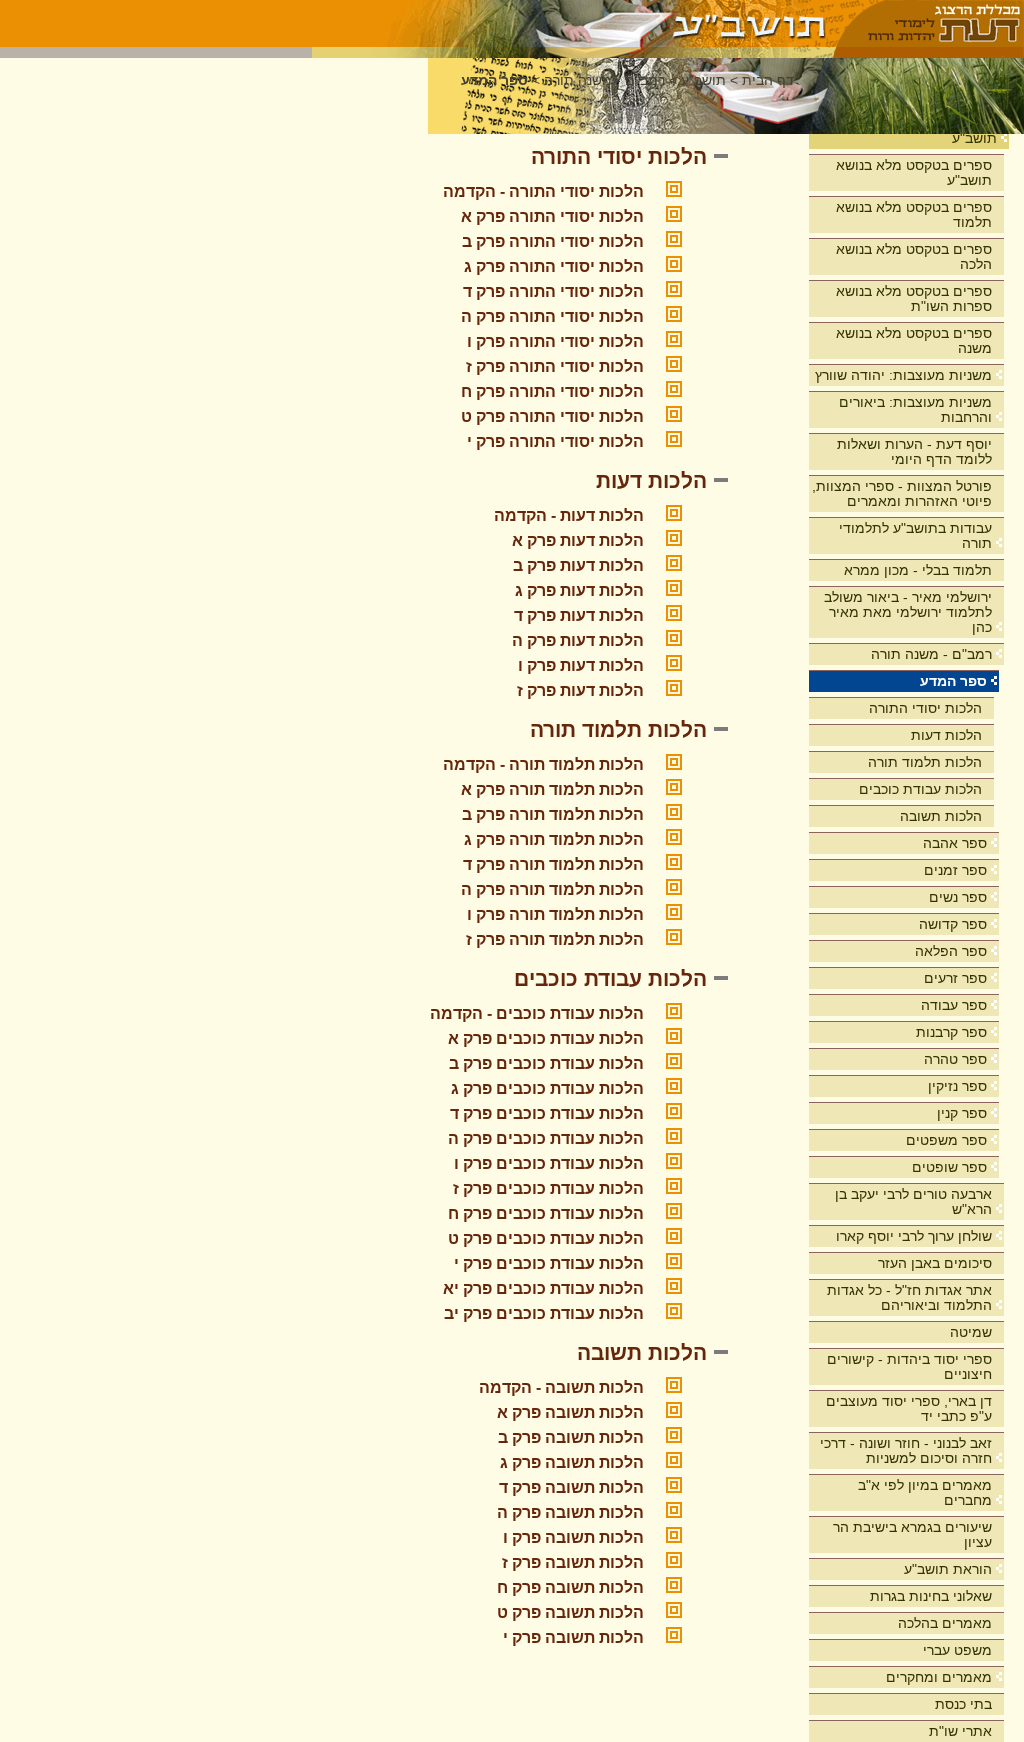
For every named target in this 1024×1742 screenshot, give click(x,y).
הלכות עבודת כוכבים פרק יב (544, 1313)
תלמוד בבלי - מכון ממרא (918, 570)
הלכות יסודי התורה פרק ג (554, 266)
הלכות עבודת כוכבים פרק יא (543, 1288)
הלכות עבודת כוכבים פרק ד (547, 1113)
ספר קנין (962, 1113)
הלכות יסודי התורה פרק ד (553, 291)
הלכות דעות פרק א (578, 540)
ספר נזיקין (957, 1086)
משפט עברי (957, 1650)
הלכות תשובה (941, 816)
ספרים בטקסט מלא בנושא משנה (914, 340)
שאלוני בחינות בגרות (931, 1596)
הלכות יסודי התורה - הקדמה (543, 191)
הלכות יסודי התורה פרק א (552, 216)
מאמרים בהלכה (945, 1623)
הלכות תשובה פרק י (573, 1637)
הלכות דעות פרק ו (581, 665)
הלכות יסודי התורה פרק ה (552, 316)
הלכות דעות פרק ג (579, 590)
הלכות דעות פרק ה (578, 640)
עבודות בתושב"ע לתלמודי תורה (915, 535)
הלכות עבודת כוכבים (920, 789)
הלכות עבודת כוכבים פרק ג (547, 1088)
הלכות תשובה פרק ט (570, 1612)
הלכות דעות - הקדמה (569, 515)
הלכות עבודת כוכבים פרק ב (546, 1063)
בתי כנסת (963, 1704)
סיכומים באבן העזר (935, 1263)
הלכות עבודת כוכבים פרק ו (549, 1163)
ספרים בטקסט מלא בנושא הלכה (914, 256)
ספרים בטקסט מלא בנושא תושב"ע (914, 172)
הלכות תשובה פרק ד (571, 1487)
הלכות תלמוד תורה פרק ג (554, 839)
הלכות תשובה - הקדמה (561, 1387)
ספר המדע (953, 681)
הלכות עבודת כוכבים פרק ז (548, 1188)
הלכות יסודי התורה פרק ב (553, 241)
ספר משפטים (946, 1140)
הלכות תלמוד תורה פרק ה (552, 889)
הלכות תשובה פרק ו (573, 1537)
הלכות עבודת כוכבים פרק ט (546, 1238)
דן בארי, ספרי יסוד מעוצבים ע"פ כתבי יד (909, 1408)
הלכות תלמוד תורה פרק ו (555, 914)
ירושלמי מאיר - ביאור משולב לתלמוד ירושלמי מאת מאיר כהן (908, 612)
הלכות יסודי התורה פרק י (555, 441)
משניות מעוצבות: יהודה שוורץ (903, 375)
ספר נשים (958, 897)
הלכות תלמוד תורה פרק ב (553, 814)
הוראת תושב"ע (948, 1569)
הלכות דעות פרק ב (578, 565)
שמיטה (971, 1332)
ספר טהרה (955, 1059)
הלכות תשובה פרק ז (573, 1562)
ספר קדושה (953, 924)
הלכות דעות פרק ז (580, 690)
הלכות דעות (946, 735)
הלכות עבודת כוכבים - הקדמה (537, 1013)
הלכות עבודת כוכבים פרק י (549, 1263)
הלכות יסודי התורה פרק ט (552, 416)
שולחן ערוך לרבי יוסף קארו (914, 1236)
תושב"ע (974, 138)
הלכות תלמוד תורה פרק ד (553, 864)
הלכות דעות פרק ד (579, 615)
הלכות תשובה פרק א (570, 1412)
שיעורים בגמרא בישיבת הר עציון (912, 1534)
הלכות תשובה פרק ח (570, 1587)
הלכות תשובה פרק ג (572, 1462)
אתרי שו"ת (960, 1731)
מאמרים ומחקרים (939, 1677)
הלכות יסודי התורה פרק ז (555, 366)
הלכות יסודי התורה (925, 708)
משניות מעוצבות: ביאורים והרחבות (915, 409)
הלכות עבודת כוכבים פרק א (546, 1038)
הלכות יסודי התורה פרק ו (555, 341)
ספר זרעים (955, 978)
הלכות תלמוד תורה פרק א (552, 789)
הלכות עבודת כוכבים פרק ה (546, 1138)
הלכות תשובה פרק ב (571, 1437)
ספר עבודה (954, 1005)
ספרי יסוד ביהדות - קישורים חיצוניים (909, 1366)
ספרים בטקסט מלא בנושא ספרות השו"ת (914, 298)
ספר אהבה (955, 843)
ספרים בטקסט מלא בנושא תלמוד (914, 214)
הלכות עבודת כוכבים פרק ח (546, 1213)
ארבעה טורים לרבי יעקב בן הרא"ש (913, 1201)
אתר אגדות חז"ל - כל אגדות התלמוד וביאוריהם (909, 1297)
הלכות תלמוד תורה (925, 762)
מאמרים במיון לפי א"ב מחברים (925, 1492)
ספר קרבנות (951, 1032)
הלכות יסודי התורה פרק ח (552, 391)
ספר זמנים (955, 870)
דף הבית (768, 80)
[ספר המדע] (573, 23)
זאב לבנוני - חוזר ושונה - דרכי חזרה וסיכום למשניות (906, 1450)
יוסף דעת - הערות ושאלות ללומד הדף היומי (914, 451)
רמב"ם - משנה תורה (931, 654)
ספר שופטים (949, 1167)
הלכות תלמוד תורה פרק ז (555, 939)
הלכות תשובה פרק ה (570, 1512)
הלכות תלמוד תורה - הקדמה (543, 764)
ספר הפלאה (951, 951)
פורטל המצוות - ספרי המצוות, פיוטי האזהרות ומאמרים (902, 493)
